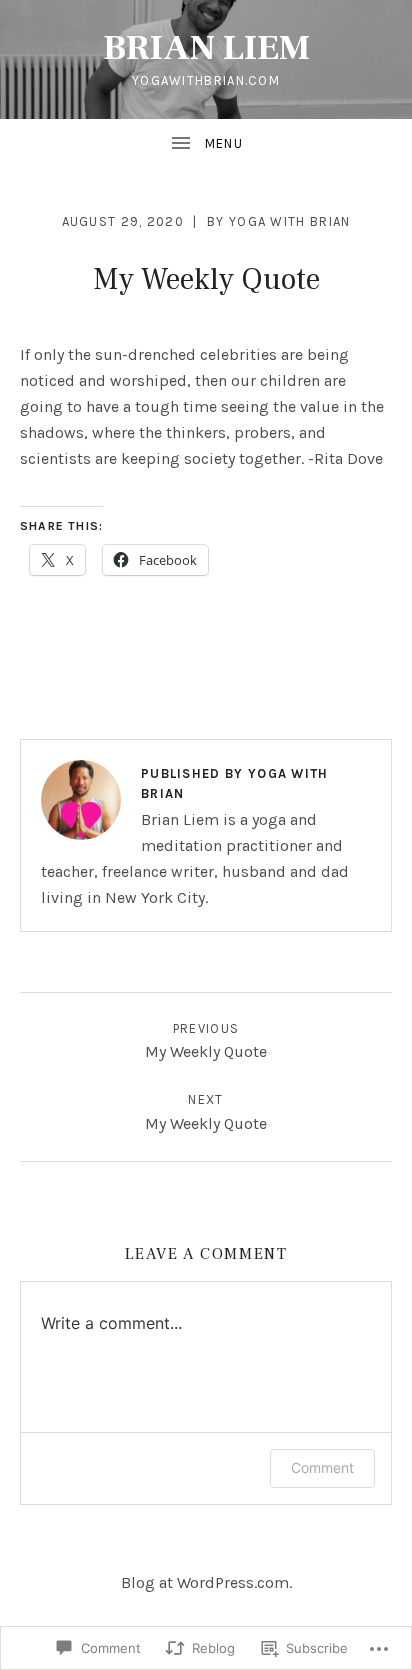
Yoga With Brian (290, 221)
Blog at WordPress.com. (206, 1582)
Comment (322, 1467)
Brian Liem (206, 48)
